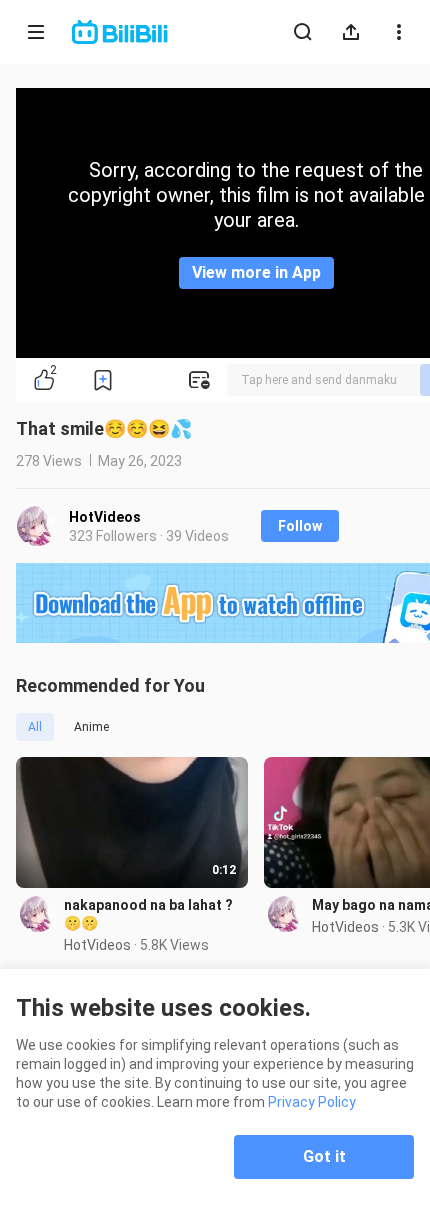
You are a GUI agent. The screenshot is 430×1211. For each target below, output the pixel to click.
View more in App (256, 272)
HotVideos (105, 517)
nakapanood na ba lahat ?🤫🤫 (148, 914)
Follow (300, 526)
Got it (324, 1156)
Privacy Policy (312, 1102)
